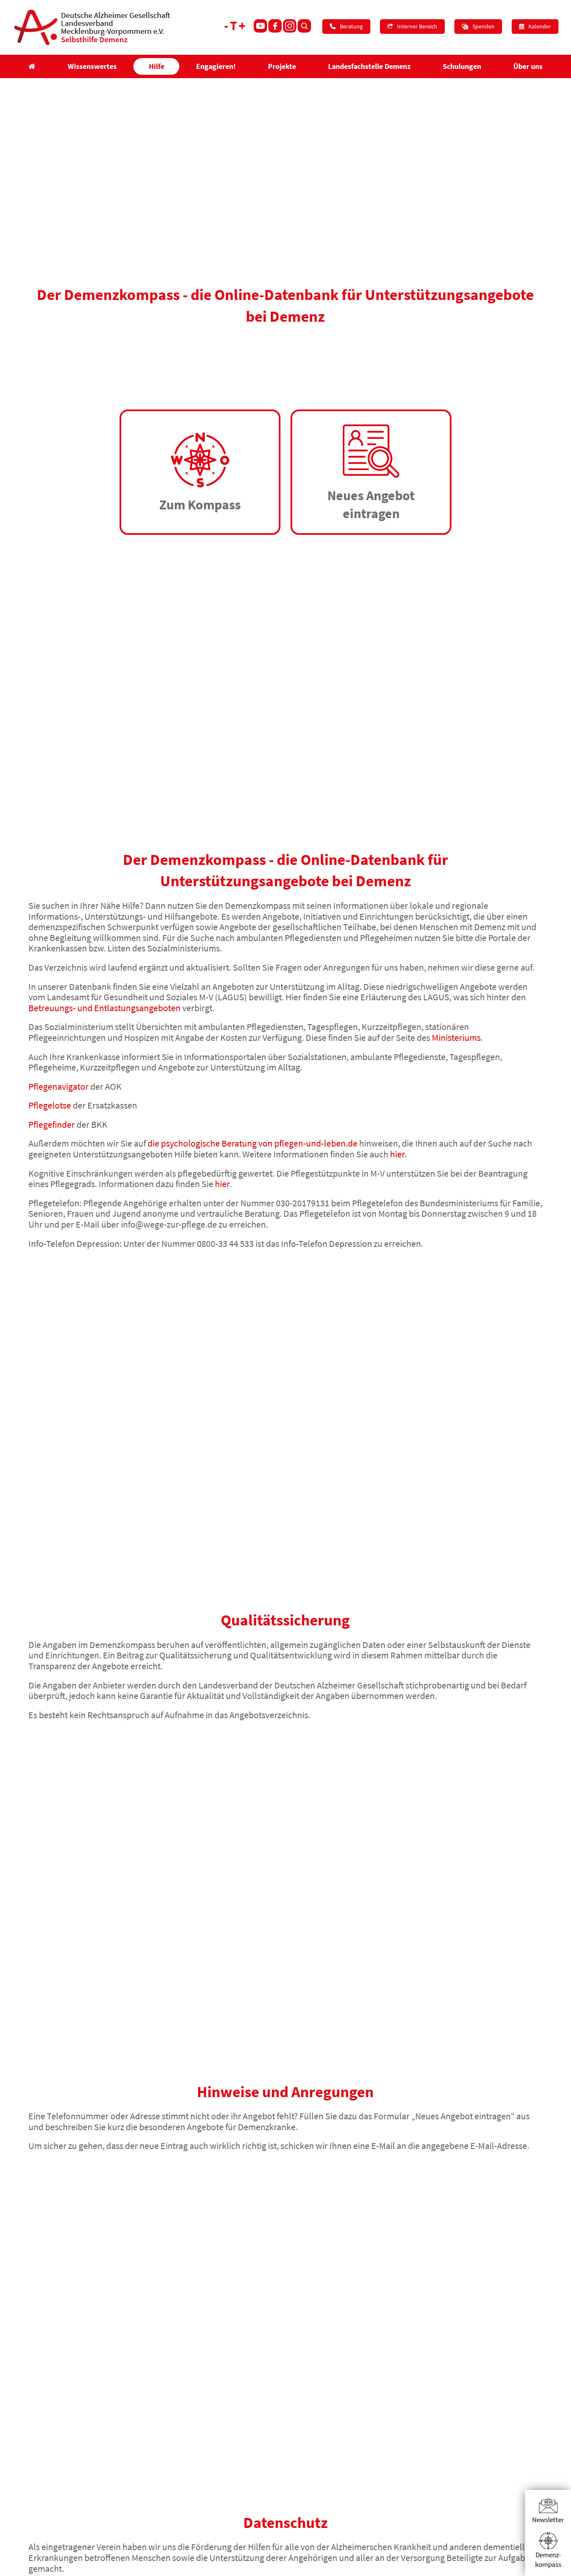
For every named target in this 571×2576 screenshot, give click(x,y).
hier (397, 1154)
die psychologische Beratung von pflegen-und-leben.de (252, 1143)
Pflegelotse (50, 1105)
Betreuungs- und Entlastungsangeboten (105, 1008)
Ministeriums (456, 1038)
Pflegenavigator (59, 1086)
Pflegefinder (52, 1124)
